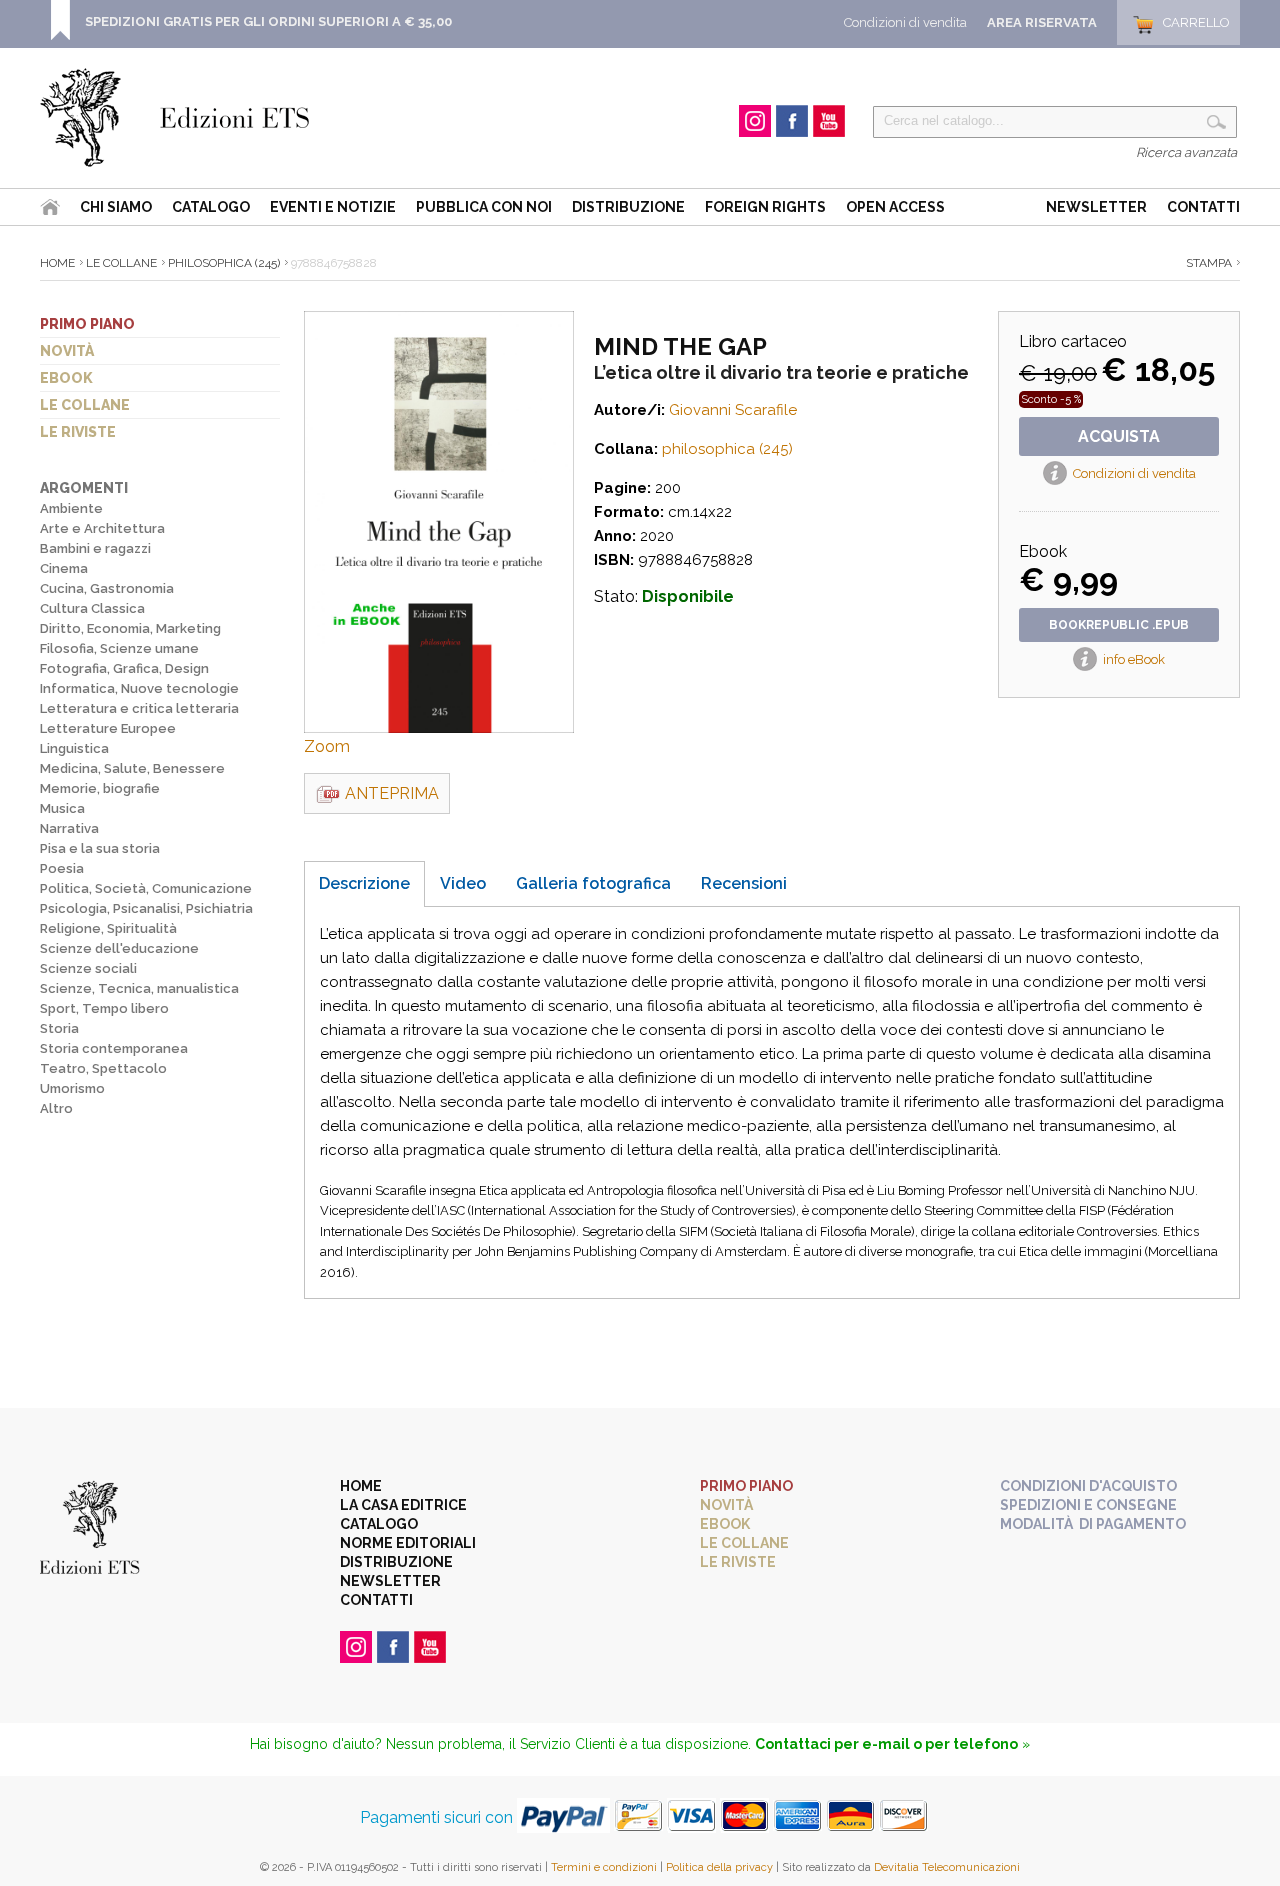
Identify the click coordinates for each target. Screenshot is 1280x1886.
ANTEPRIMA (392, 793)
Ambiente (71, 508)
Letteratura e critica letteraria (139, 708)
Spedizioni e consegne (1088, 1505)
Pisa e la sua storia (100, 848)
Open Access (895, 207)
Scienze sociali (88, 968)
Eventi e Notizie (333, 207)
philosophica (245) (224, 263)
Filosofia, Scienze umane (119, 648)
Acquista (1119, 436)
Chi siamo (116, 207)
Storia (59, 1028)
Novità (67, 351)
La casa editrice (403, 1505)
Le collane (85, 405)
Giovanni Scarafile (733, 410)
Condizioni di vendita (905, 22)
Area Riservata (1042, 22)
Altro (56, 1108)
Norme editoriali (408, 1543)
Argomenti (84, 488)
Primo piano (87, 324)
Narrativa (69, 828)
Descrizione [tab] (364, 883)
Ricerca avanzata (1186, 152)
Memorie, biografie (100, 788)
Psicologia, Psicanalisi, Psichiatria (146, 908)
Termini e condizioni (604, 1867)
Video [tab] (463, 883)
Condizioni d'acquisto (1088, 1486)
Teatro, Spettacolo (103, 1068)
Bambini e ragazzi (95, 548)
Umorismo (72, 1088)
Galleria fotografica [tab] (593, 883)
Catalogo (211, 207)
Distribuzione (628, 207)
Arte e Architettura (102, 528)
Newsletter (1096, 207)
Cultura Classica (92, 608)
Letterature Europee (108, 728)
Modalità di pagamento (1093, 1524)
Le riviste (78, 432)
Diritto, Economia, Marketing (130, 628)
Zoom (327, 746)
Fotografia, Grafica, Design (124, 668)
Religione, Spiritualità (108, 928)
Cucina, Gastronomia (107, 588)
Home (57, 263)
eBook (66, 378)
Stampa (1209, 263)
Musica (62, 808)
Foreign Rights (765, 207)
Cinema (64, 568)
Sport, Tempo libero (104, 1008)
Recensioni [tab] (744, 883)
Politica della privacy (719, 1867)
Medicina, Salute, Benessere (132, 768)
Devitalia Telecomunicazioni (947, 1867)
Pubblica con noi (484, 207)
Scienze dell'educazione (119, 948)
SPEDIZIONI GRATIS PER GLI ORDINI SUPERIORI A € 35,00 (268, 21)
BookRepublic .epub (1119, 625)
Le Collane (121, 263)
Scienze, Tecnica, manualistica (139, 988)
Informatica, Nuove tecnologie (139, 688)
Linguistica (74, 748)
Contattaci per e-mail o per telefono (886, 1744)
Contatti (1203, 207)
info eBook (1134, 659)
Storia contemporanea (114, 1048)
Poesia (62, 868)
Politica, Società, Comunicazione (146, 888)
